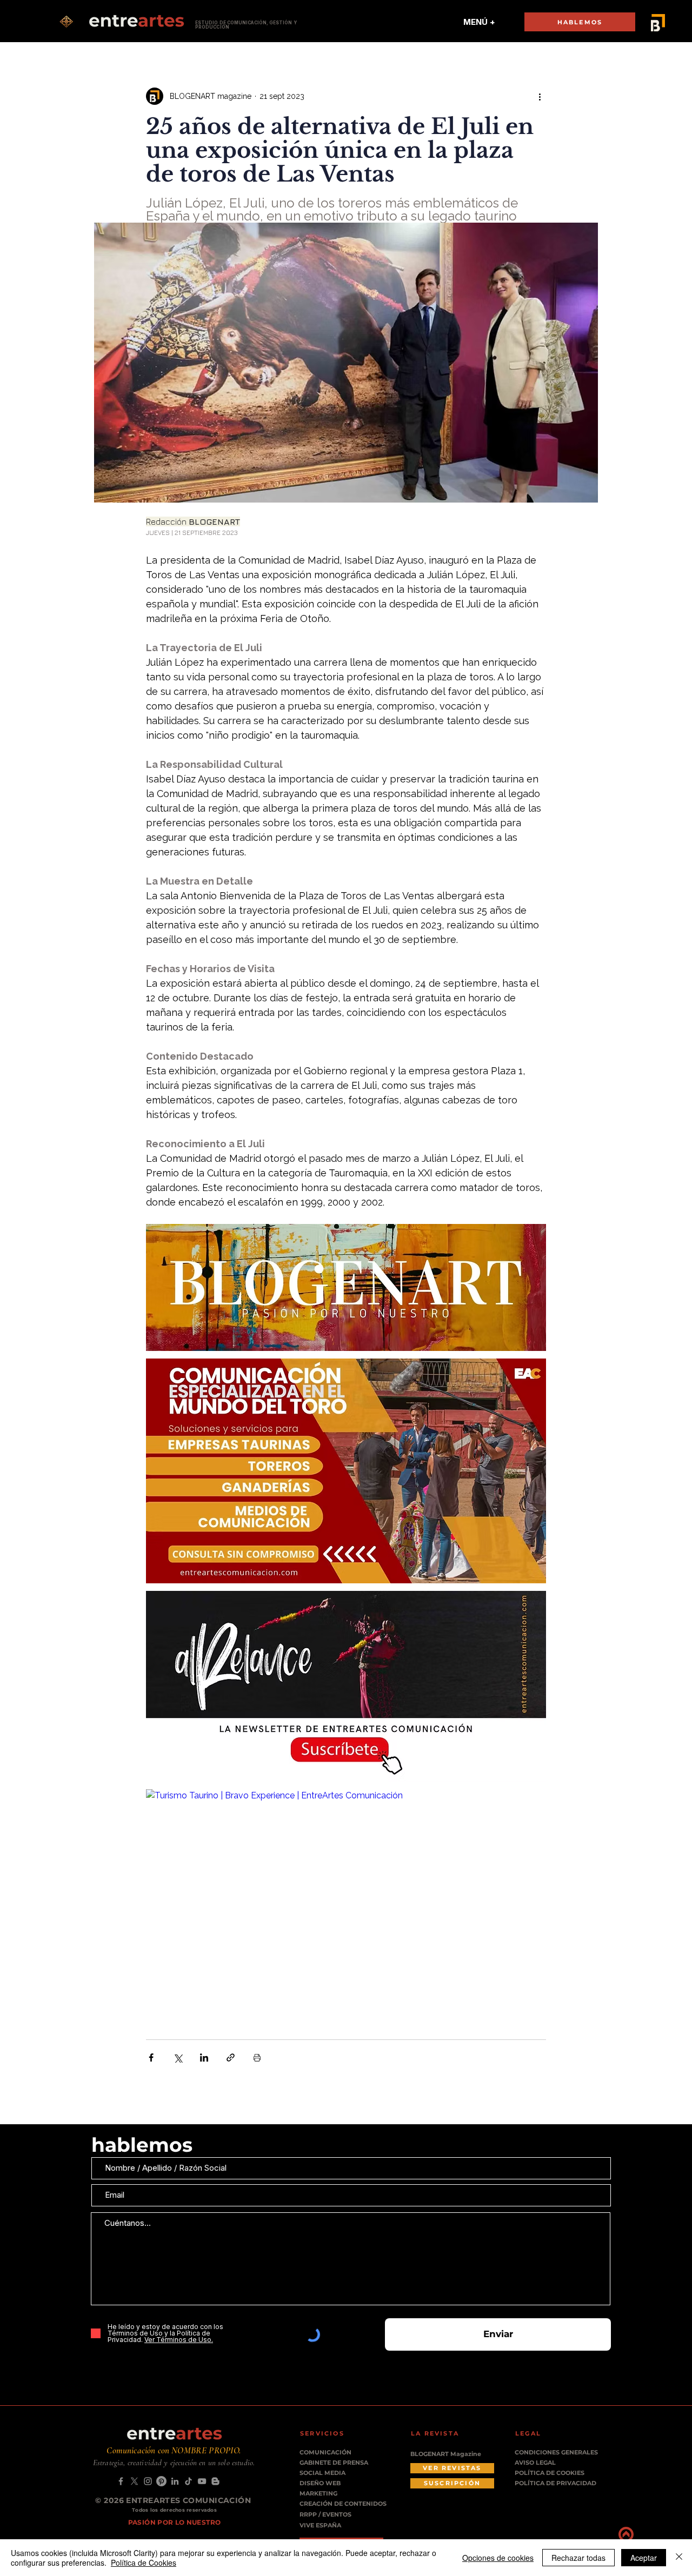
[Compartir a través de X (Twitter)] (178, 2058)
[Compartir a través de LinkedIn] (204, 2058)
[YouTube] (202, 2481)
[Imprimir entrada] (257, 2058)
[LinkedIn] (175, 2481)
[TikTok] (188, 2481)
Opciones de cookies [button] (498, 2558)
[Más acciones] (540, 96)
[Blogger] (215, 2481)
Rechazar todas (578, 2558)
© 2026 (111, 2500)
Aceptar (644, 2558)
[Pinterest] (161, 2481)
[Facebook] (121, 2481)
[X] (134, 2481)
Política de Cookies (144, 2562)
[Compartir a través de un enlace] (231, 2058)
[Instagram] (148, 2481)
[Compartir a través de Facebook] (151, 2058)
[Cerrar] (679, 2558)
